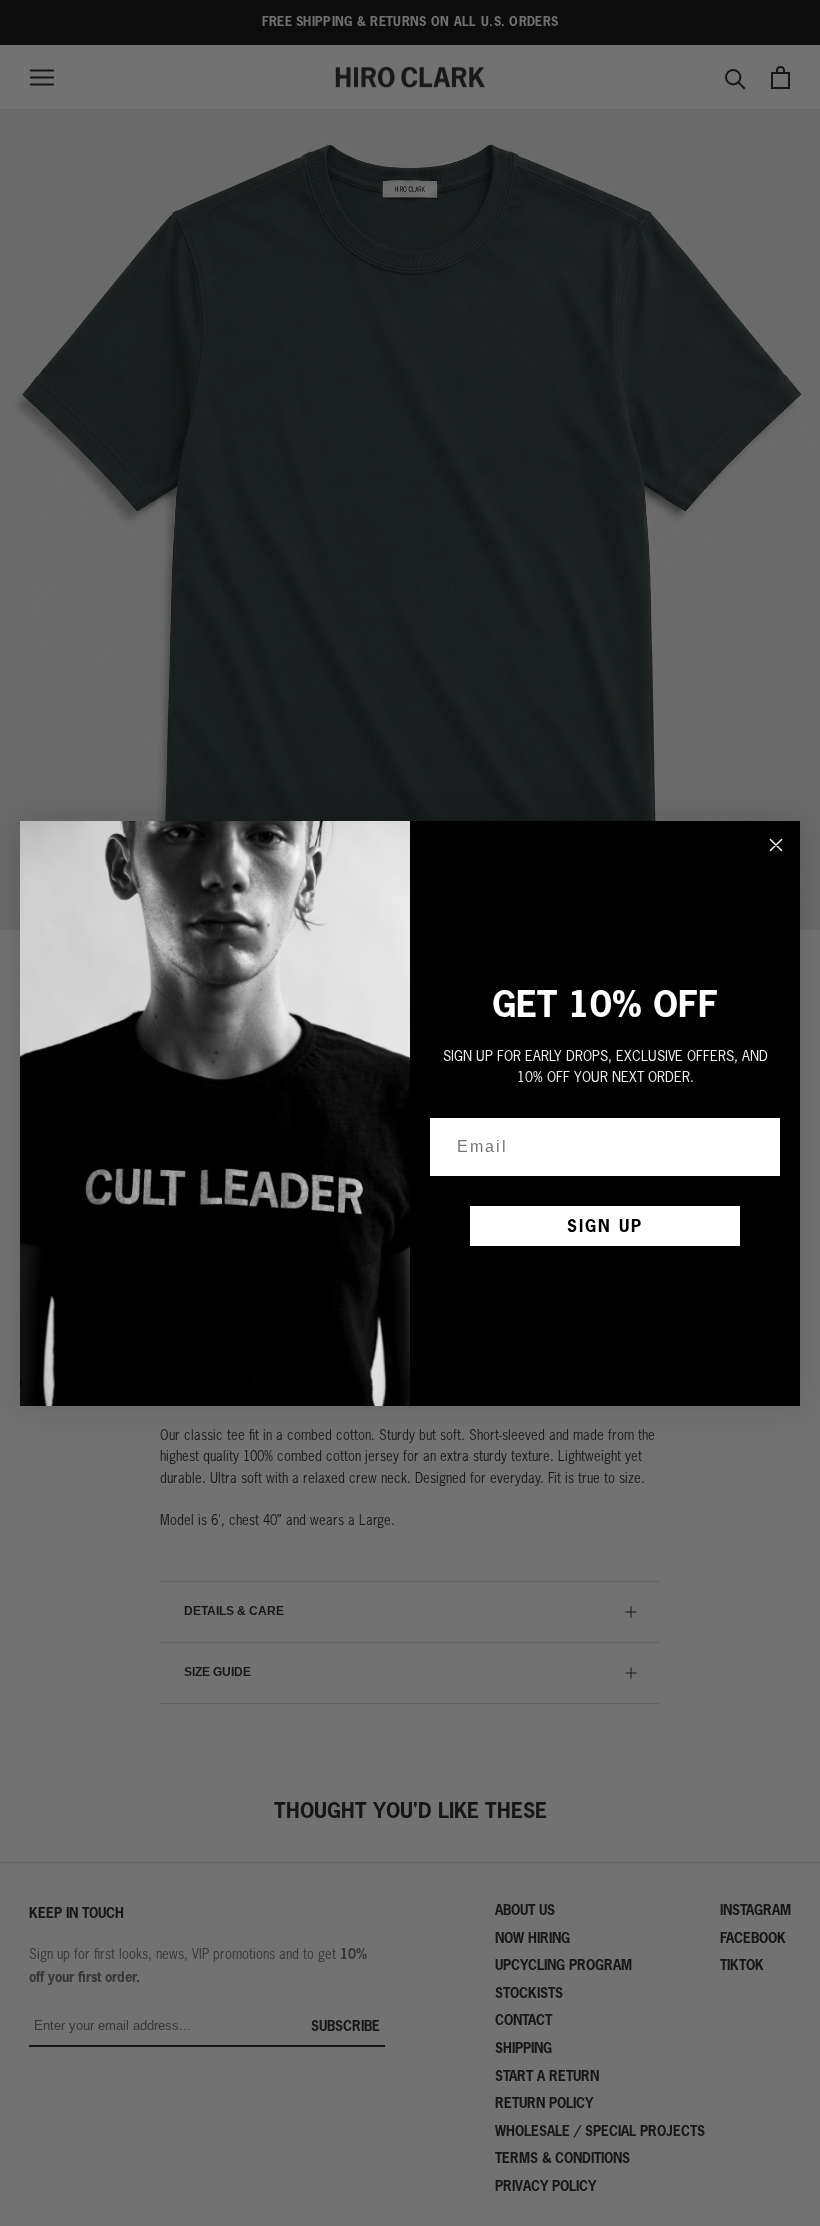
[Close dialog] (776, 845)
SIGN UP (605, 1225)
